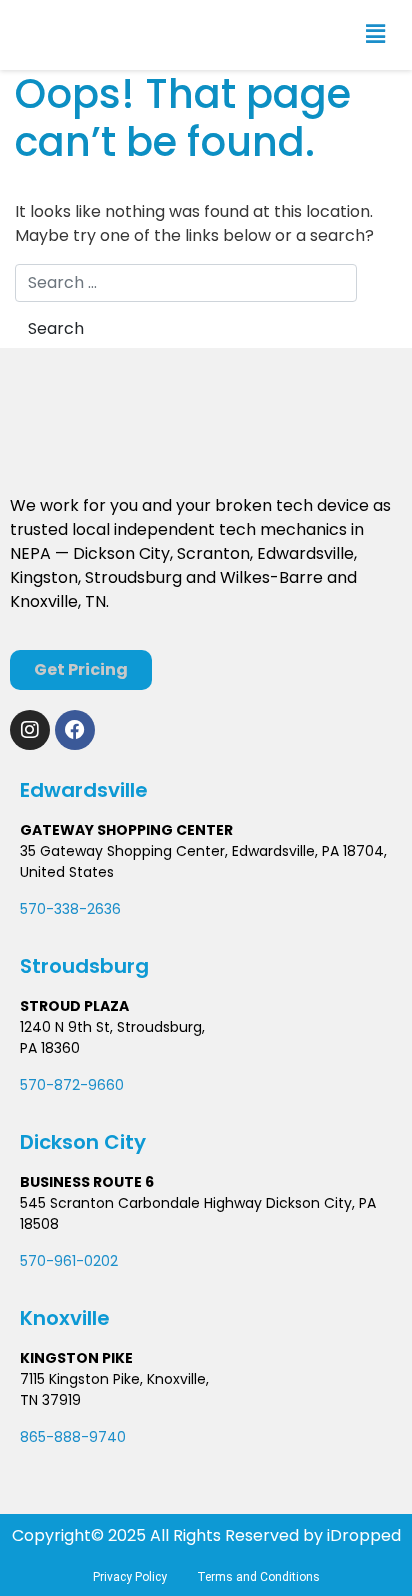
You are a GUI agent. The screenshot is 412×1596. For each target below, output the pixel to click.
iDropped (362, 1535)
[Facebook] (75, 730)
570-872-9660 (72, 1085)
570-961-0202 (69, 1261)
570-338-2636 (70, 909)
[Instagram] (30, 730)
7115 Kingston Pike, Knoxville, (114, 1379)
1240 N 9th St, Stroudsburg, (112, 1027)
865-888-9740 (73, 1437)
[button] (375, 35)
